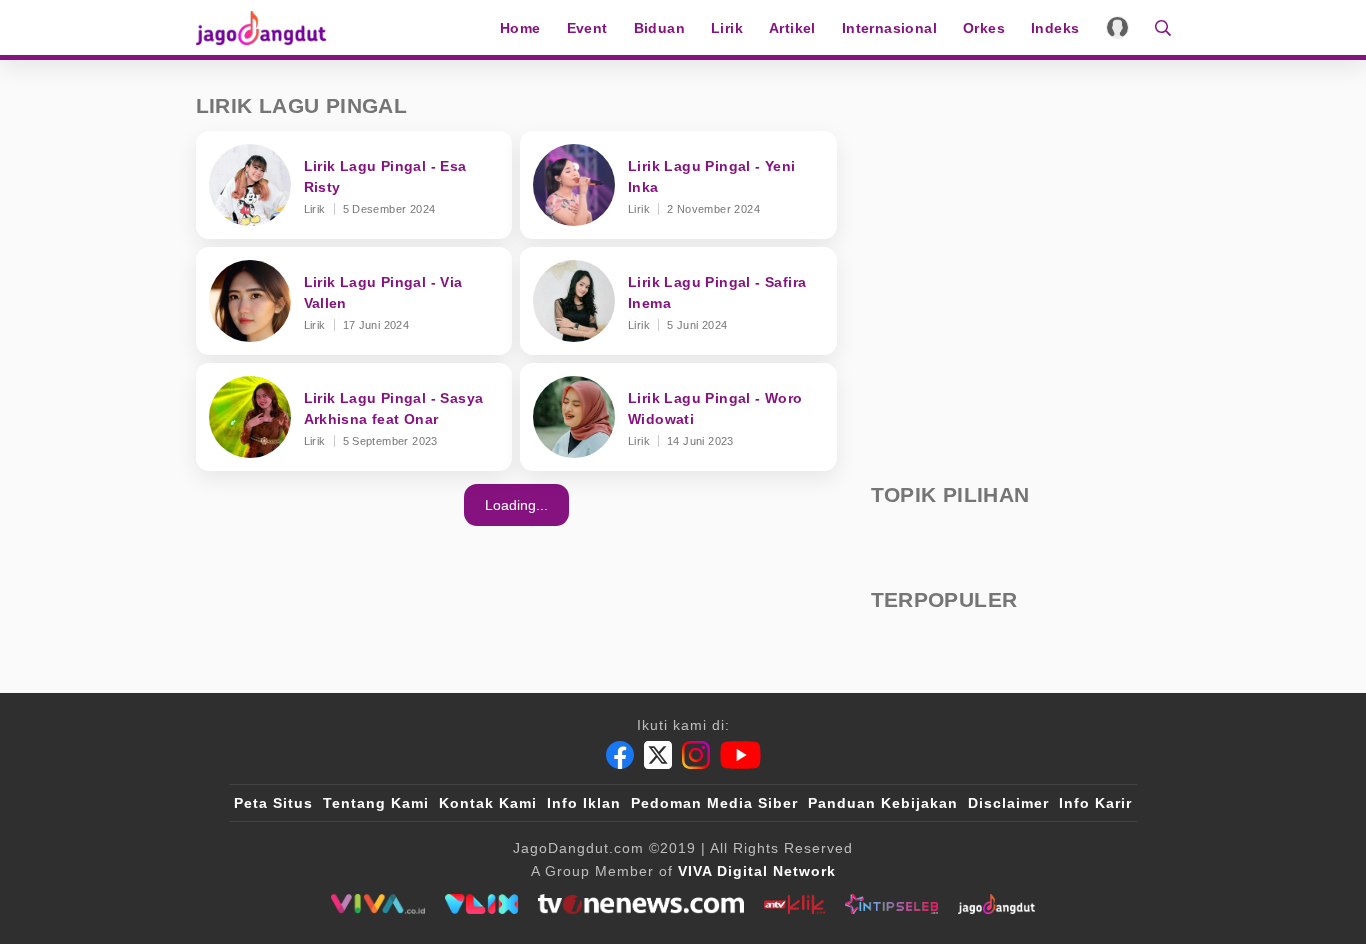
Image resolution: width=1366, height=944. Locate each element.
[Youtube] (740, 755)
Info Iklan (584, 803)
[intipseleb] (891, 904)
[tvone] (640, 904)
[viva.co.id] (377, 904)
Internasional (889, 28)
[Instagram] (696, 755)
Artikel (792, 28)
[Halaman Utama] (268, 27)
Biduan (659, 28)
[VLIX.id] (482, 904)
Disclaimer (1008, 803)
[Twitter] (658, 755)
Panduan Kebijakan (883, 803)
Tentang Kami (376, 803)
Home (520, 28)
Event (587, 28)
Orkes (984, 28)
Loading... (516, 505)
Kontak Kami (488, 803)
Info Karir (1095, 803)
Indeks (1055, 28)
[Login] (1117, 27)
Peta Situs (273, 803)
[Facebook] (620, 755)
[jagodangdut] (996, 904)
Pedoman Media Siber (714, 803)
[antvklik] (794, 904)
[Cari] (1156, 27)
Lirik (727, 28)
